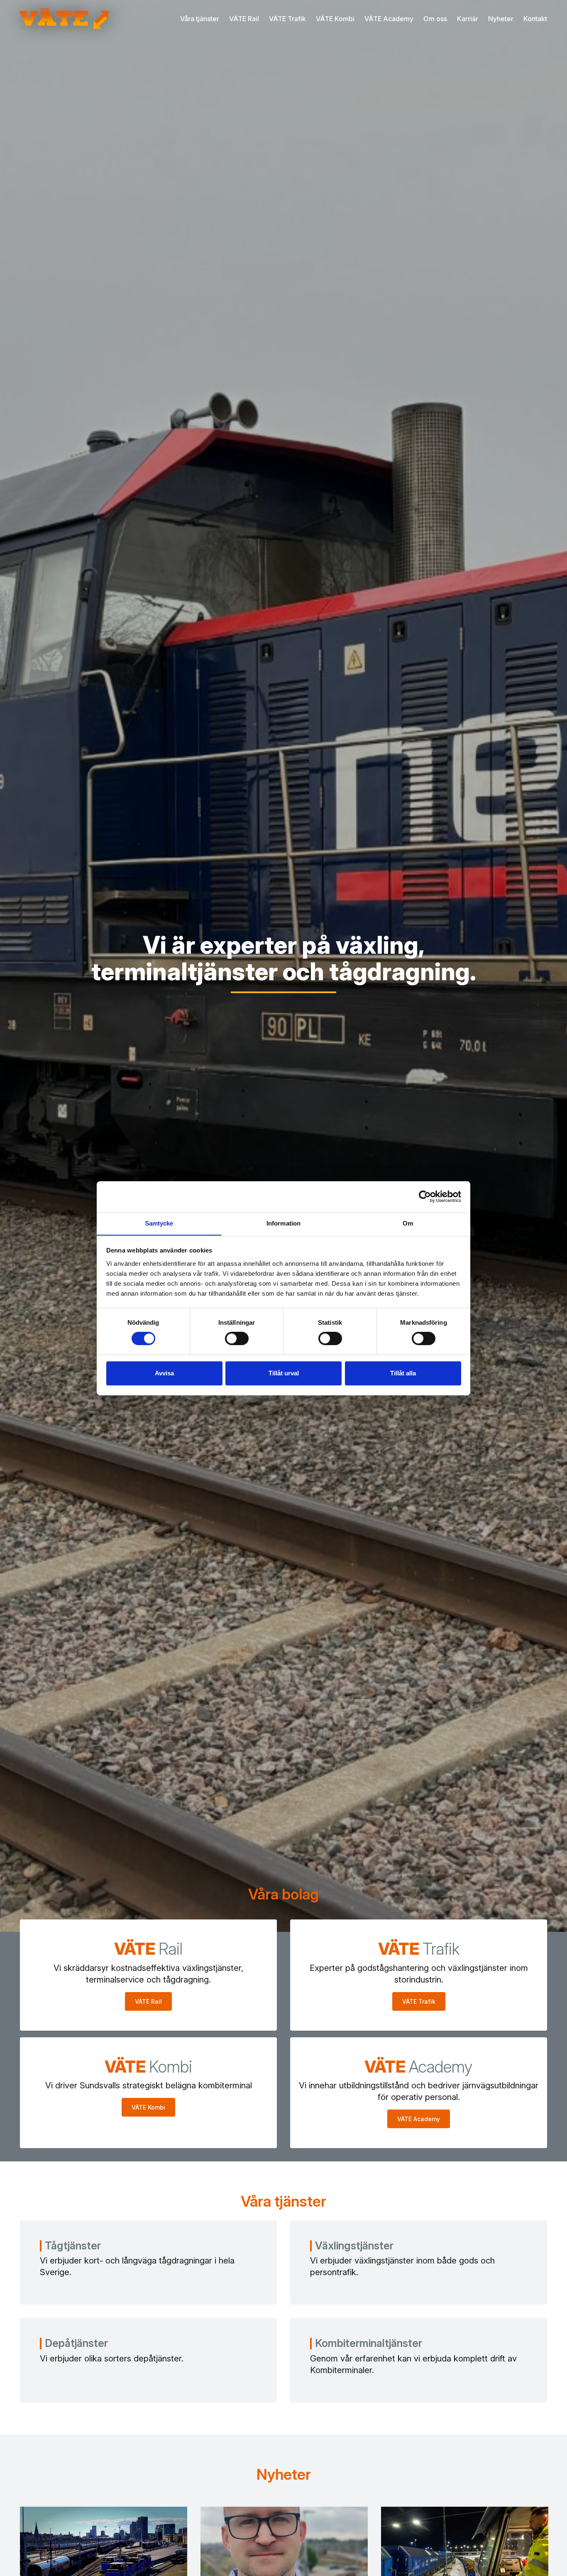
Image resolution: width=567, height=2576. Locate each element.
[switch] (237, 1338)
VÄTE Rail (244, 19)
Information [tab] (283, 1223)
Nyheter (501, 19)
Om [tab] (408, 1223)
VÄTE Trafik (287, 19)
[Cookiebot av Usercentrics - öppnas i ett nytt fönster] (425, 1196)
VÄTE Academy (389, 19)
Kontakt (535, 19)
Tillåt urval (284, 1373)
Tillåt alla (403, 1373)
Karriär (468, 19)
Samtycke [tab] (159, 1223)
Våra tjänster (200, 19)
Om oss (435, 19)
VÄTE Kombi (335, 19)
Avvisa (164, 1373)
